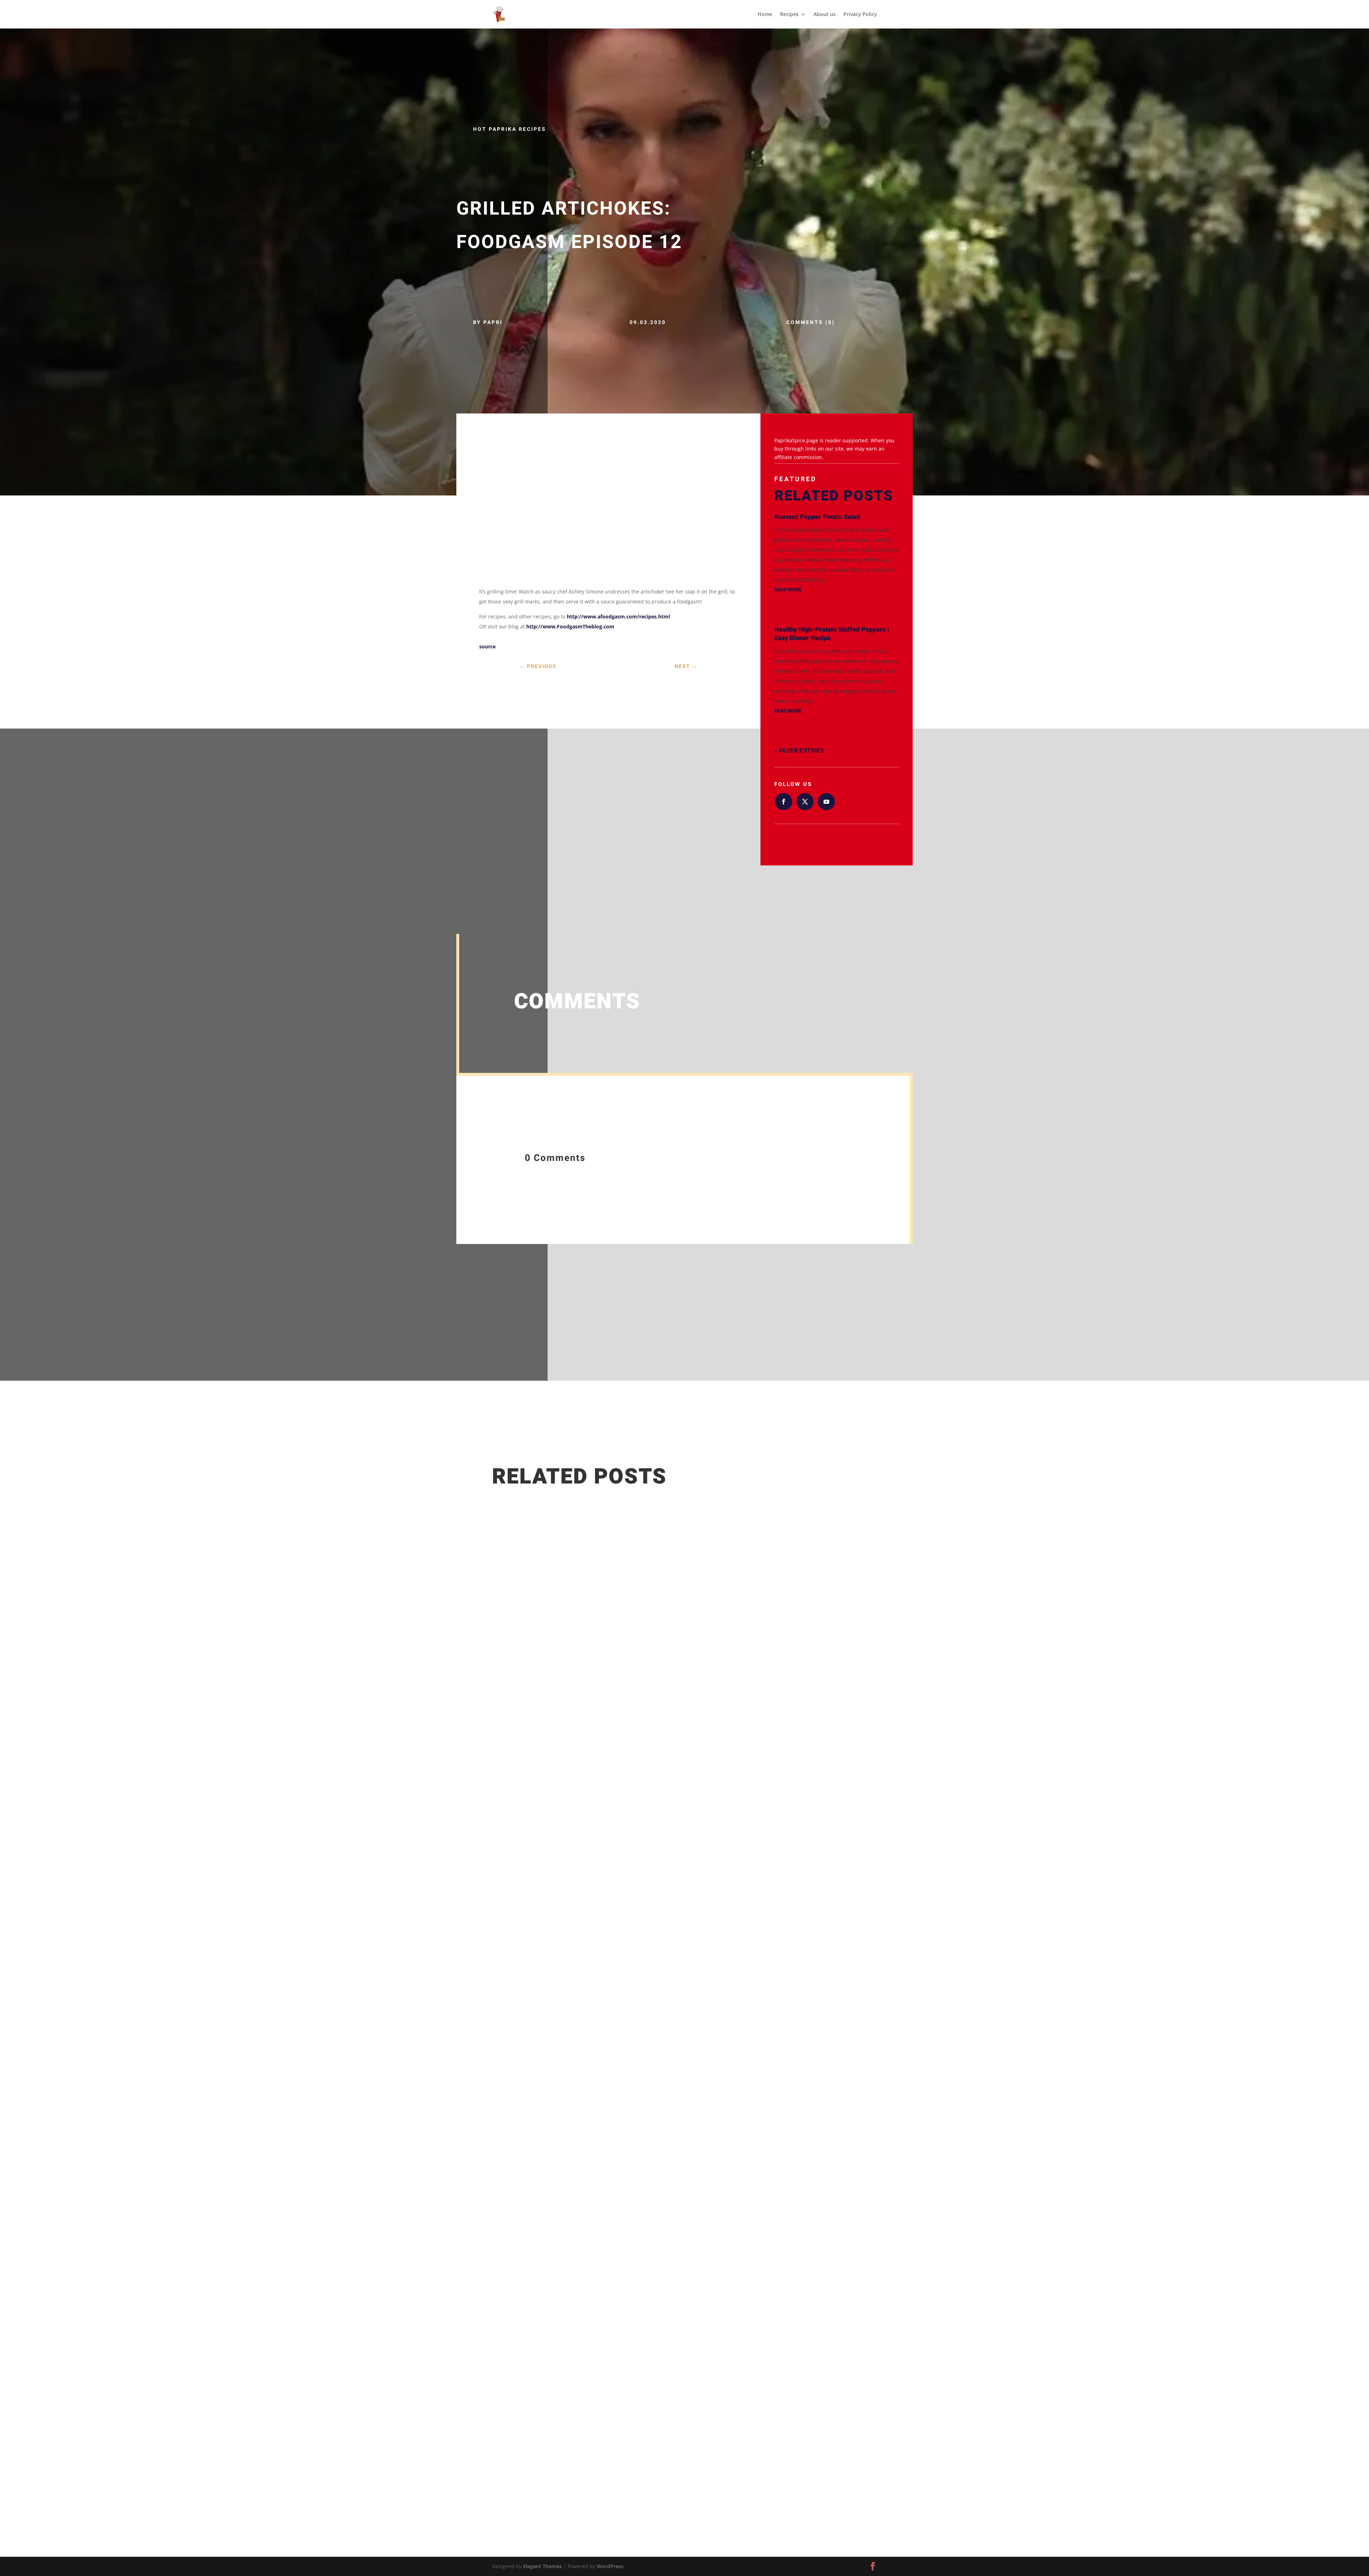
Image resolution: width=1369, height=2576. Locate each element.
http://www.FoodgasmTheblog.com (570, 626)
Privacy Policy (860, 15)
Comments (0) (811, 322)
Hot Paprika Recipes (510, 129)
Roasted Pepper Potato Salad (817, 517)
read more (788, 590)
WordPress (610, 2566)
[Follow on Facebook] (784, 802)
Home (765, 15)
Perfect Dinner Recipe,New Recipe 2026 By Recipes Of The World (594, 2384)
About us (825, 15)
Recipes (789, 15)
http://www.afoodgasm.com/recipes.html (618, 616)
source (487, 646)
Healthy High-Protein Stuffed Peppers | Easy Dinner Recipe (832, 634)
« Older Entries (799, 750)
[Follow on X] (805, 802)
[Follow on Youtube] (826, 802)
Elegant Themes (542, 2566)
